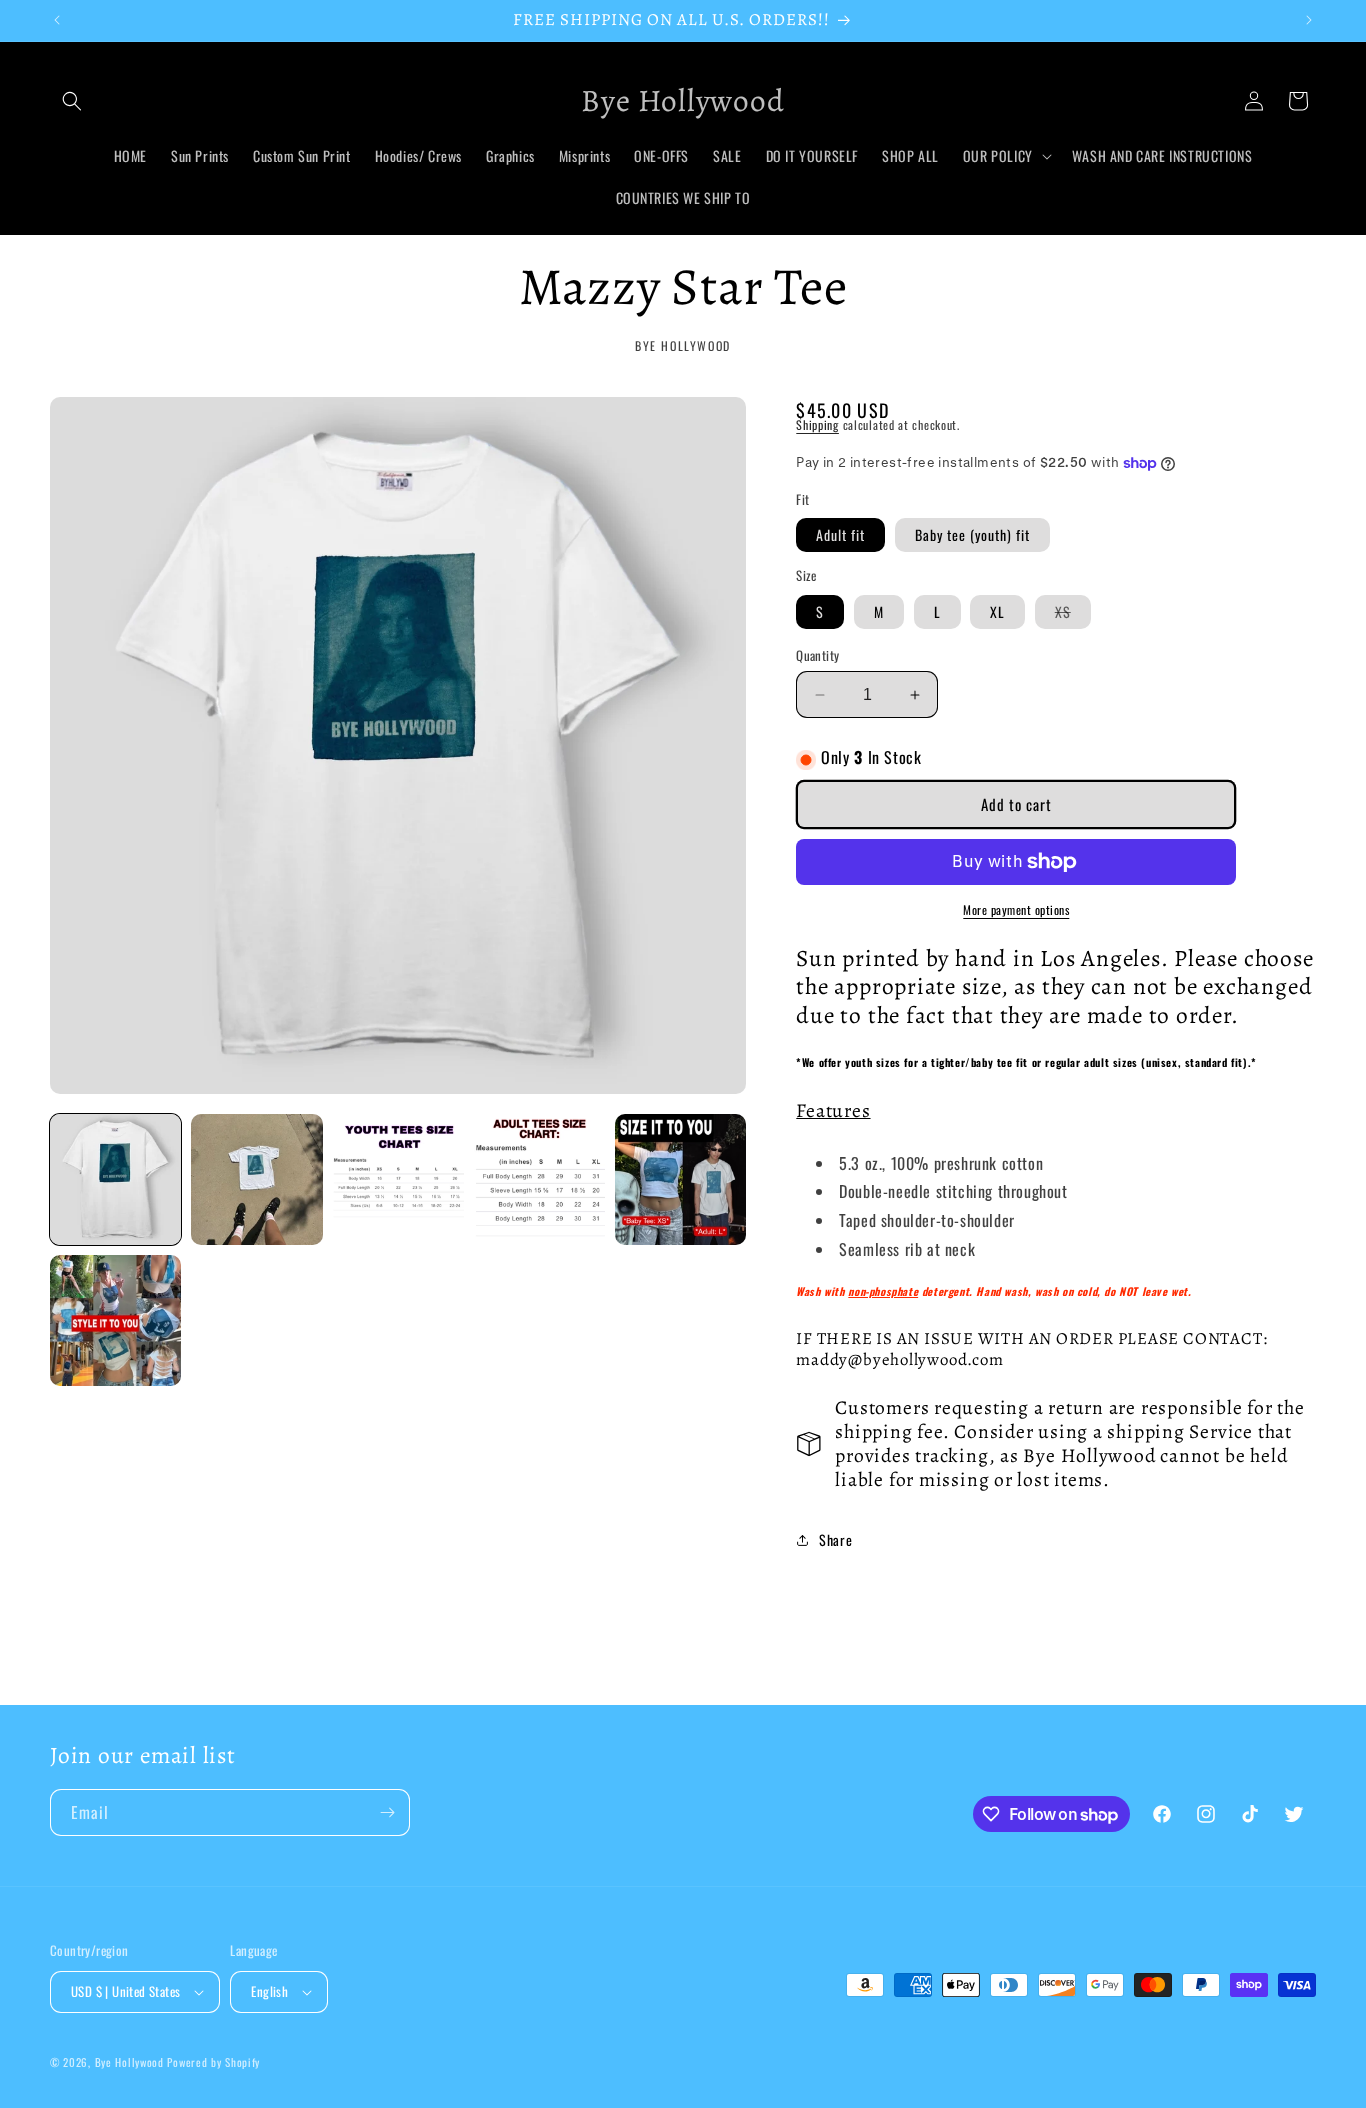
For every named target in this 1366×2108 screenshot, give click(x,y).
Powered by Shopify (213, 2062)
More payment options (1016, 909)
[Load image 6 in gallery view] (115, 1320)
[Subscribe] (387, 1812)
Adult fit (840, 534)
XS (1073, 614)
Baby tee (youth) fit (972, 534)
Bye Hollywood (129, 2062)
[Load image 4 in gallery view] (539, 1179)
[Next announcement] (1309, 20)
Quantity (817, 655)
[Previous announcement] (57, 20)
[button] (72, 101)
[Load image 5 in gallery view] (680, 1179)
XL (997, 611)
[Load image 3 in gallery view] (398, 1179)
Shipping (817, 424)
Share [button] (835, 1539)
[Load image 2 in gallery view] (256, 1179)
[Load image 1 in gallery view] (115, 1179)
